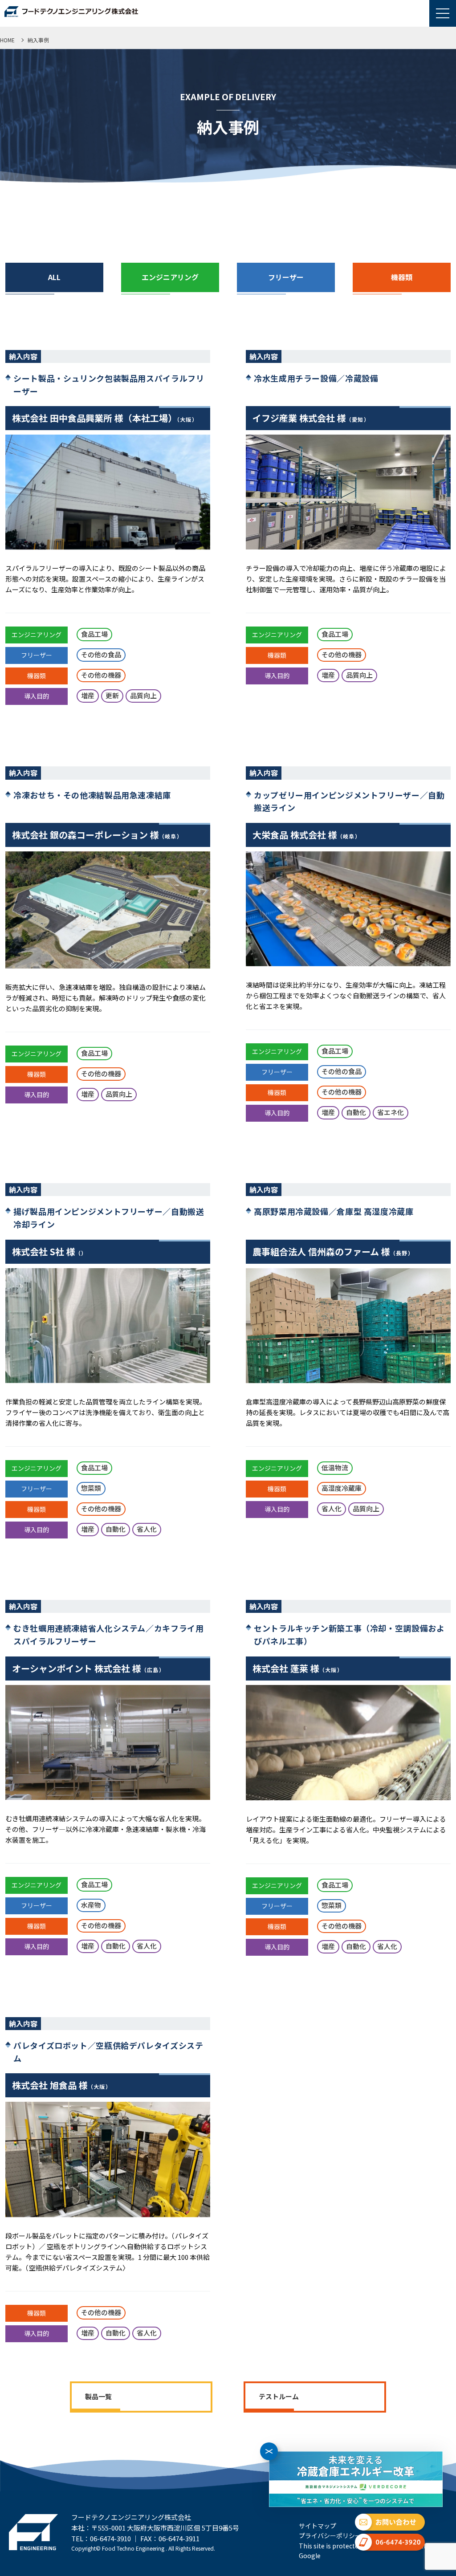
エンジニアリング (37, 635)
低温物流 (335, 1467)
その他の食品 (101, 654)
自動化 (356, 1112)
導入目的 (37, 696)
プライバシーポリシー (330, 2535)
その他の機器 (101, 675)
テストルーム (279, 2396)
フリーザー (37, 655)
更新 (112, 695)
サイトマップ (318, 2526)
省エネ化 (391, 1112)
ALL (54, 277)
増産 (88, 695)
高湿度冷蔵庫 (342, 1488)
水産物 (91, 1905)
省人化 (147, 1529)
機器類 (37, 676)
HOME (7, 40)
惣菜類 (91, 1488)
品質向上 (143, 695)
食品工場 (94, 634)
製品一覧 (98, 2396)
